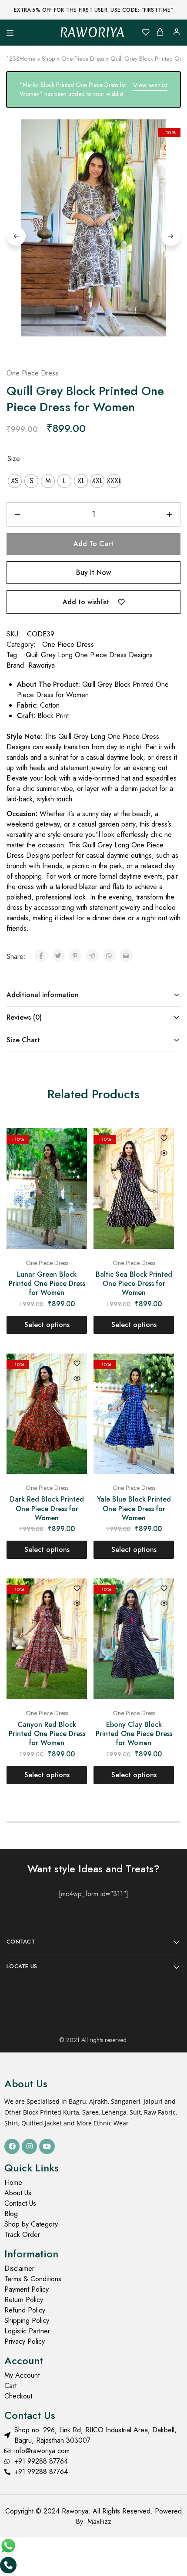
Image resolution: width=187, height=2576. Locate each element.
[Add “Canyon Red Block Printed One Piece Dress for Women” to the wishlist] (77, 1589)
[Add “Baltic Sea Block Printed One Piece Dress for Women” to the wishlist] (164, 1139)
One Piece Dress (83, 59)
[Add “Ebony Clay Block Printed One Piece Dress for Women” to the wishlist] (164, 1589)
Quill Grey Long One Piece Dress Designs (89, 655)
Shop (48, 59)
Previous (16, 236)
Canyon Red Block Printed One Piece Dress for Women (47, 1734)
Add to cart (93, 544)
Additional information (43, 995)
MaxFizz (99, 2522)
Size (14, 459)
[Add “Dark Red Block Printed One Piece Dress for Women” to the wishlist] (77, 1364)
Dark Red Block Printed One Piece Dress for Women (47, 1509)
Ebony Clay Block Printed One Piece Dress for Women (134, 1734)
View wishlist (150, 85)
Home (27, 59)
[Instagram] (29, 2146)
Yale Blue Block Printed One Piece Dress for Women (134, 1509)
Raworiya (42, 665)
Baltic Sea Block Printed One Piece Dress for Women (134, 1284)
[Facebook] (12, 2146)
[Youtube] (47, 2146)
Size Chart (23, 1040)
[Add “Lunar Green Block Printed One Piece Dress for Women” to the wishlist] (77, 1139)
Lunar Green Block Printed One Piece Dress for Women (47, 1284)
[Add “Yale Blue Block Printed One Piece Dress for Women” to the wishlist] (164, 1364)
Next (171, 236)
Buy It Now (93, 572)
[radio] (15, 481)
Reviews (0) (24, 1017)
